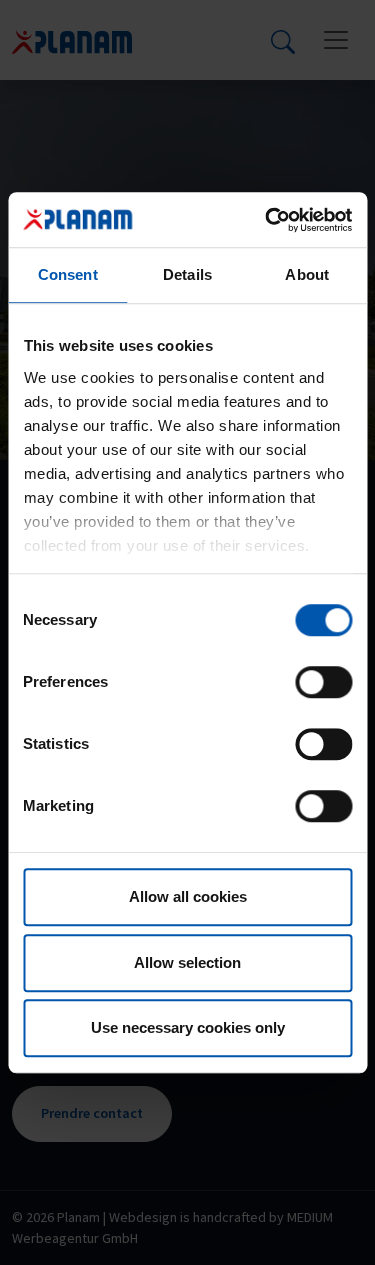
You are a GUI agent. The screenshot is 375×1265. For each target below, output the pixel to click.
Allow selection (187, 962)
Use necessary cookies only (188, 1027)
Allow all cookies (188, 896)
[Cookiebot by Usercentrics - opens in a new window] (267, 220)
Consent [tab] (68, 274)
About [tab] (307, 274)
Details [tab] (187, 274)
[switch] (323, 682)
